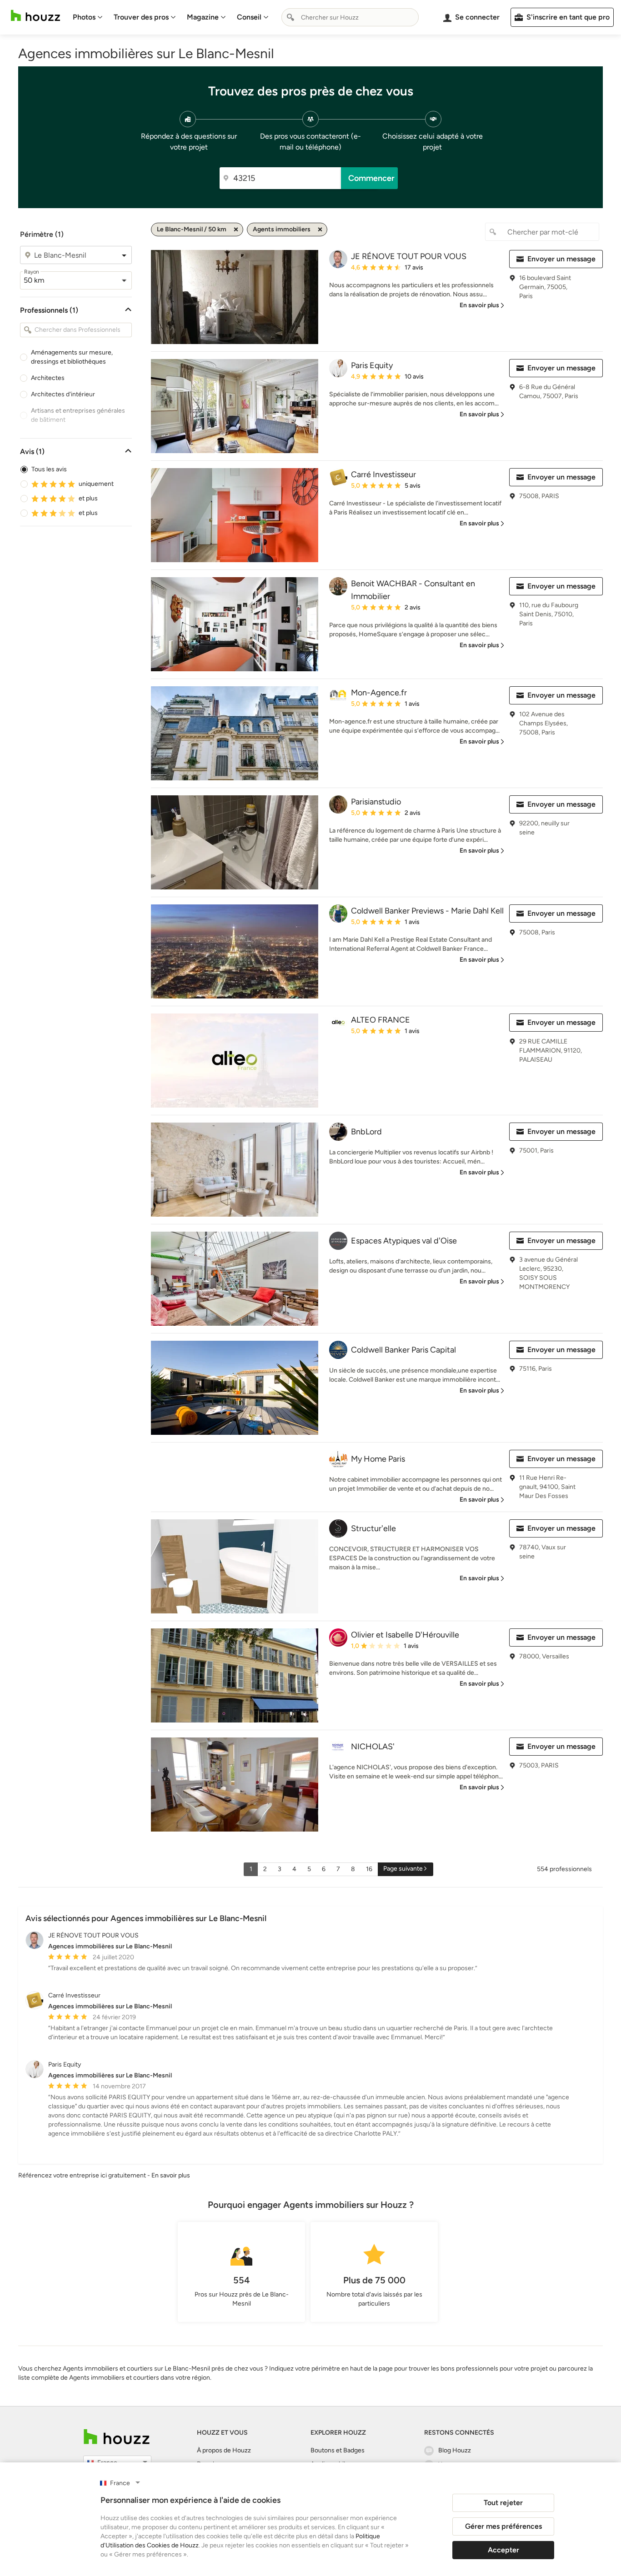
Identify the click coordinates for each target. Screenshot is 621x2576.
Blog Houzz (455, 2450)
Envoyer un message (561, 259)
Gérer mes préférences (503, 2526)
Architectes (48, 378)
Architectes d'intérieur (63, 394)
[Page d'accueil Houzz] (35, 16)
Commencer (371, 178)
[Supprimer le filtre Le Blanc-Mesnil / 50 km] (236, 230)
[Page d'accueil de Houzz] (117, 2437)
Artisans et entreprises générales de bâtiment (78, 415)
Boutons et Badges (338, 2450)
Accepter (503, 2550)
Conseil (249, 17)
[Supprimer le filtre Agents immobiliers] (320, 230)
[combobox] (350, 17)
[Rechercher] (290, 17)
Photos (84, 17)
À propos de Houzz (224, 2450)
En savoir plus (171, 2175)
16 (369, 1869)
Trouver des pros (141, 17)
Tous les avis (49, 469)
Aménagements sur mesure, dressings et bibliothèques (72, 357)
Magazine (203, 17)
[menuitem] (88, 17)
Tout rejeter (503, 2503)
